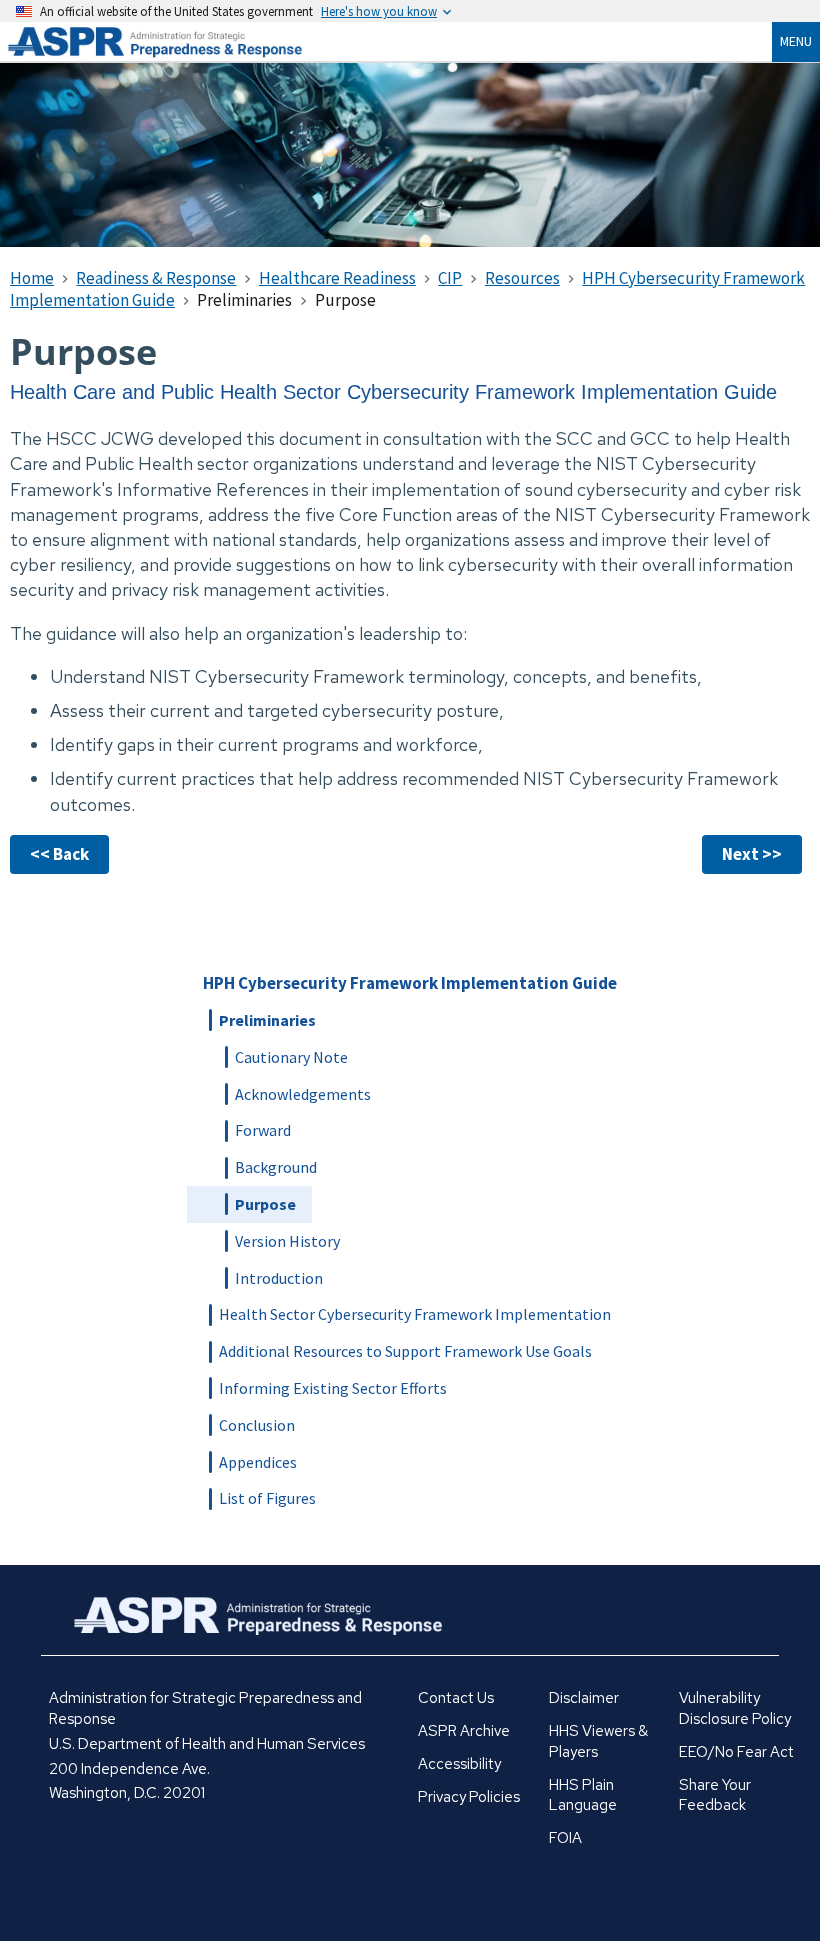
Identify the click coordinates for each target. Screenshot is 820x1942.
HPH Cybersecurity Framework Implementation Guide (410, 983)
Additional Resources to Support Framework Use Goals (405, 1351)
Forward (263, 1130)
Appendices (258, 1462)
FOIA (565, 1838)
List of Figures (267, 1498)
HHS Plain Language (583, 1795)
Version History (287, 1241)
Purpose (265, 1204)
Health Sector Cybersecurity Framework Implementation (415, 1314)
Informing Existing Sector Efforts (333, 1388)
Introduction (279, 1278)
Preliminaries (267, 1020)
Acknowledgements (303, 1094)
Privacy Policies (469, 1797)
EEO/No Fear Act (736, 1752)
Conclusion (257, 1425)
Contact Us (456, 1698)
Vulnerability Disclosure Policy (735, 1708)
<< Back (59, 854)
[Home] (180, 42)
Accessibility (459, 1764)
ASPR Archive (464, 1731)
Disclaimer (584, 1698)
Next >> (752, 854)
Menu (796, 41)
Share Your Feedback (715, 1795)
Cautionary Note (291, 1057)
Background (276, 1167)
